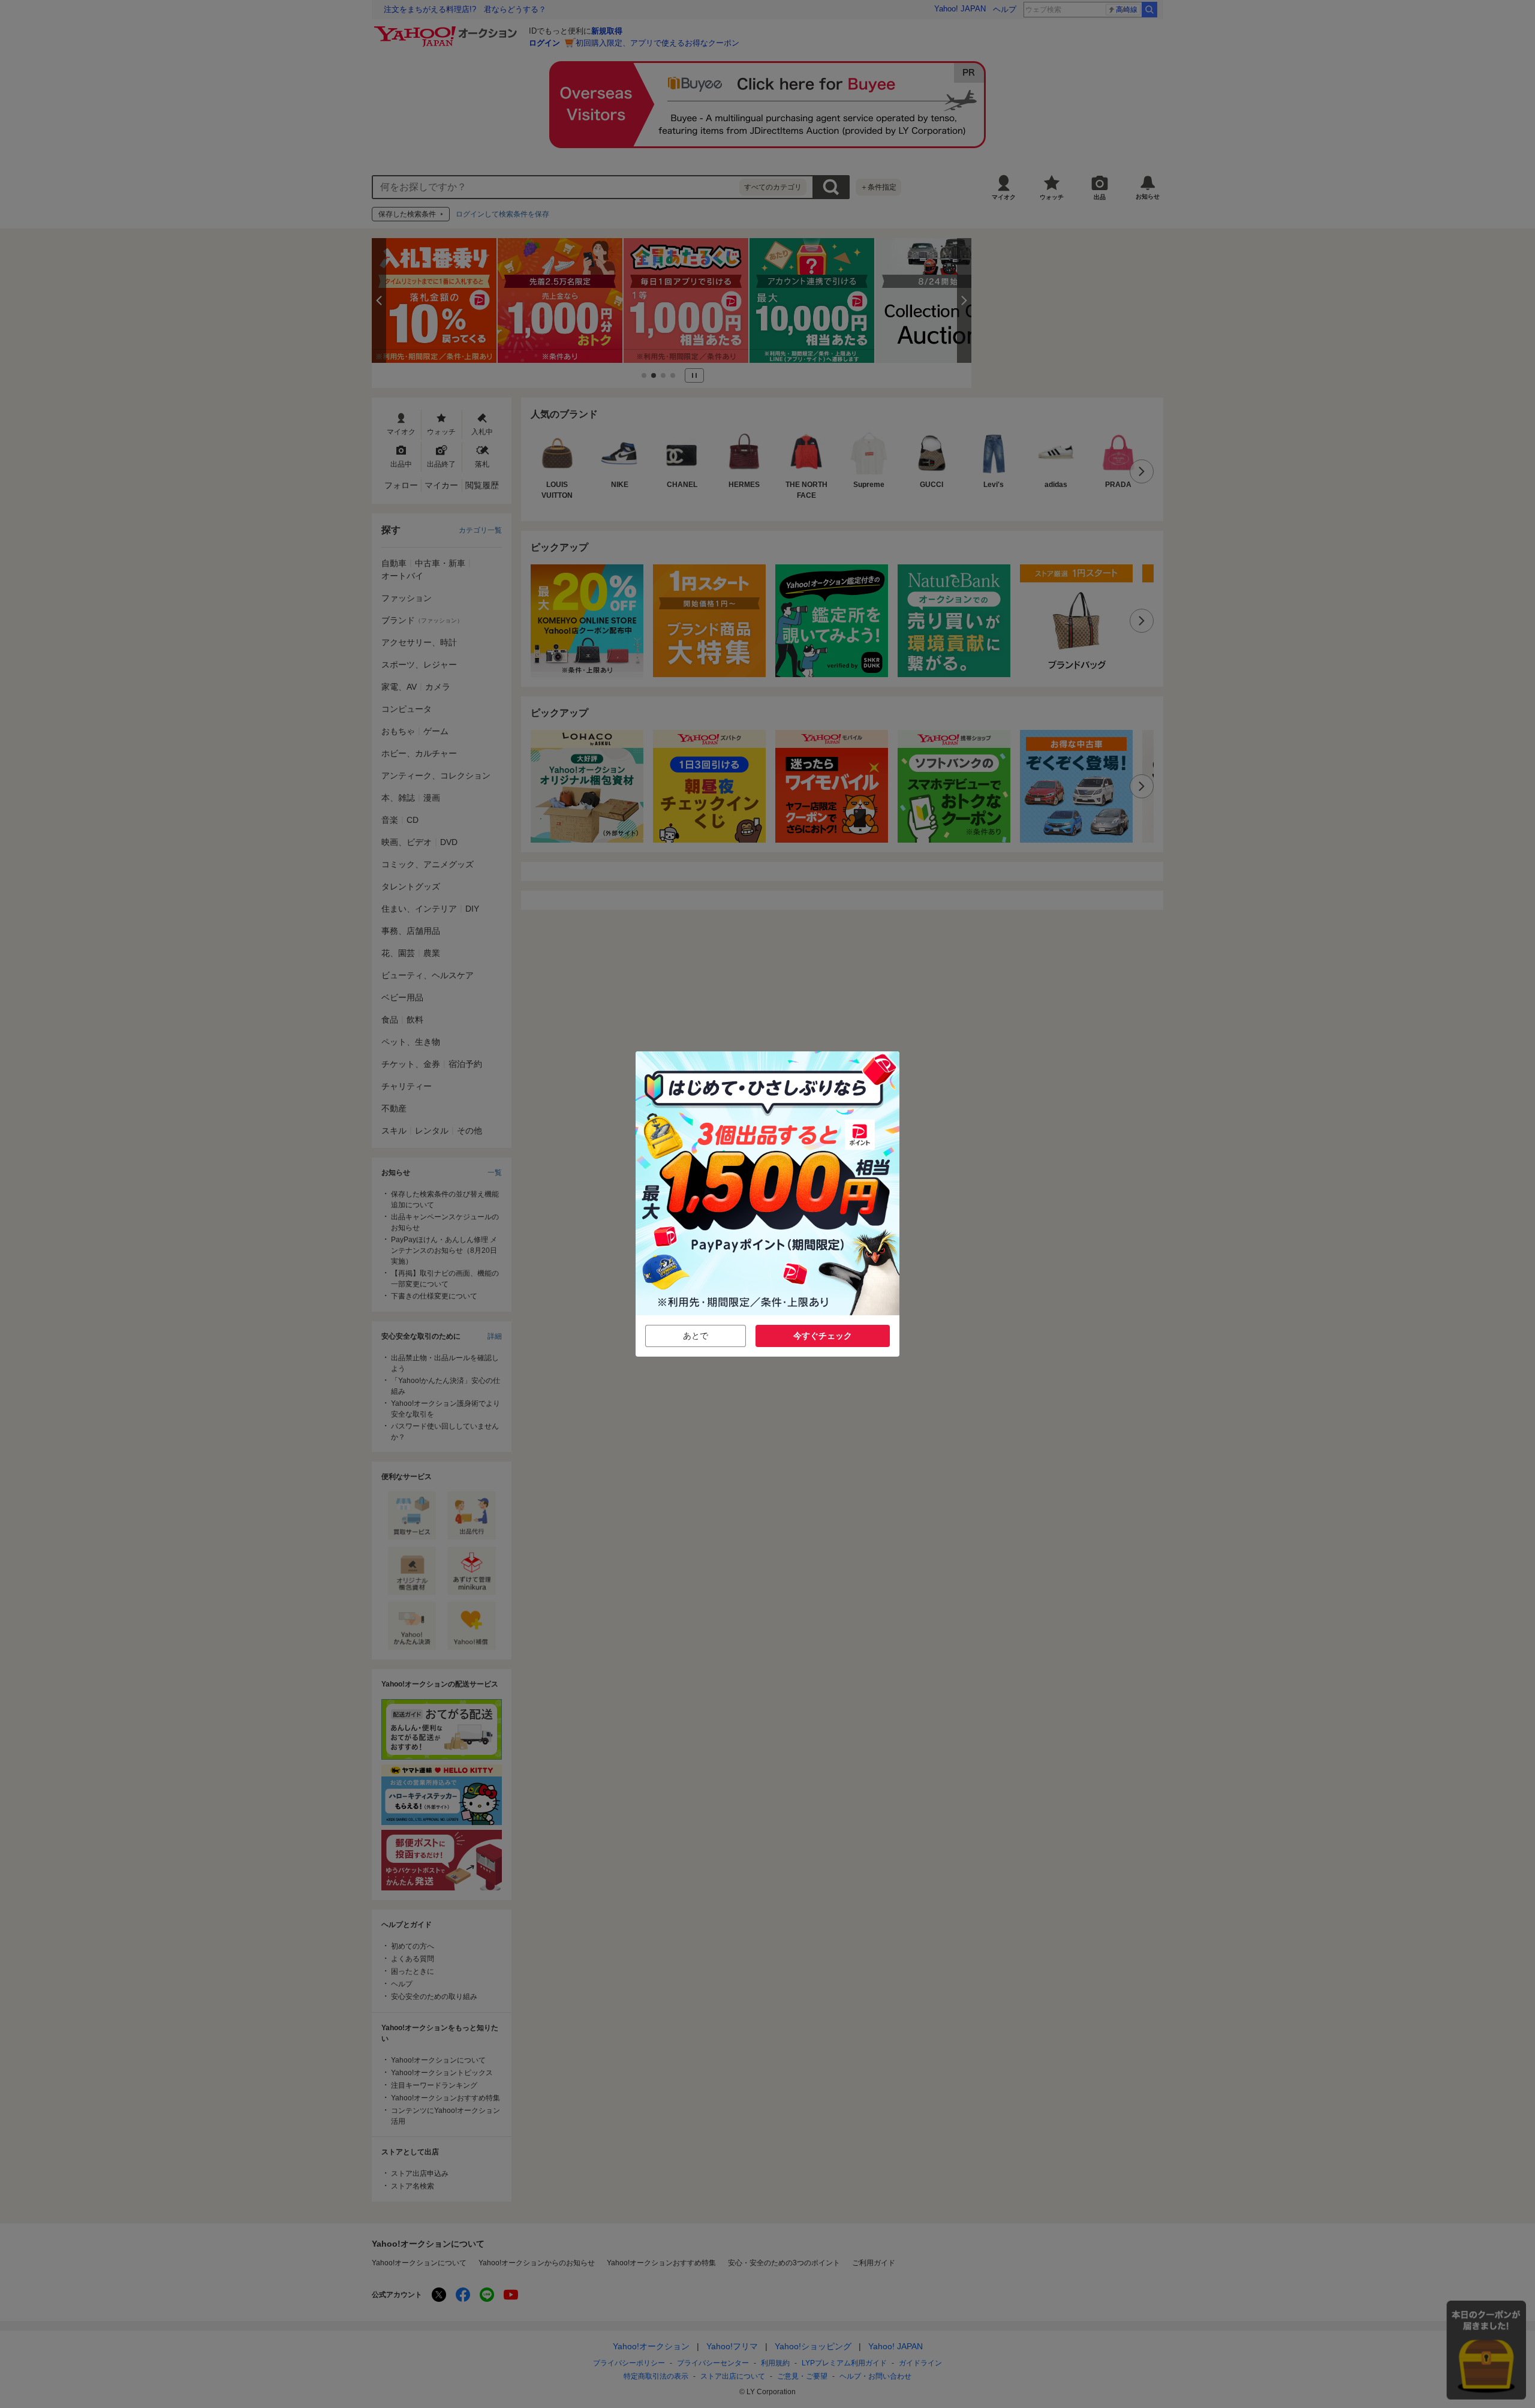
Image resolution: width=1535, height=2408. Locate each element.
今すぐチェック (823, 1336)
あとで (696, 1336)
